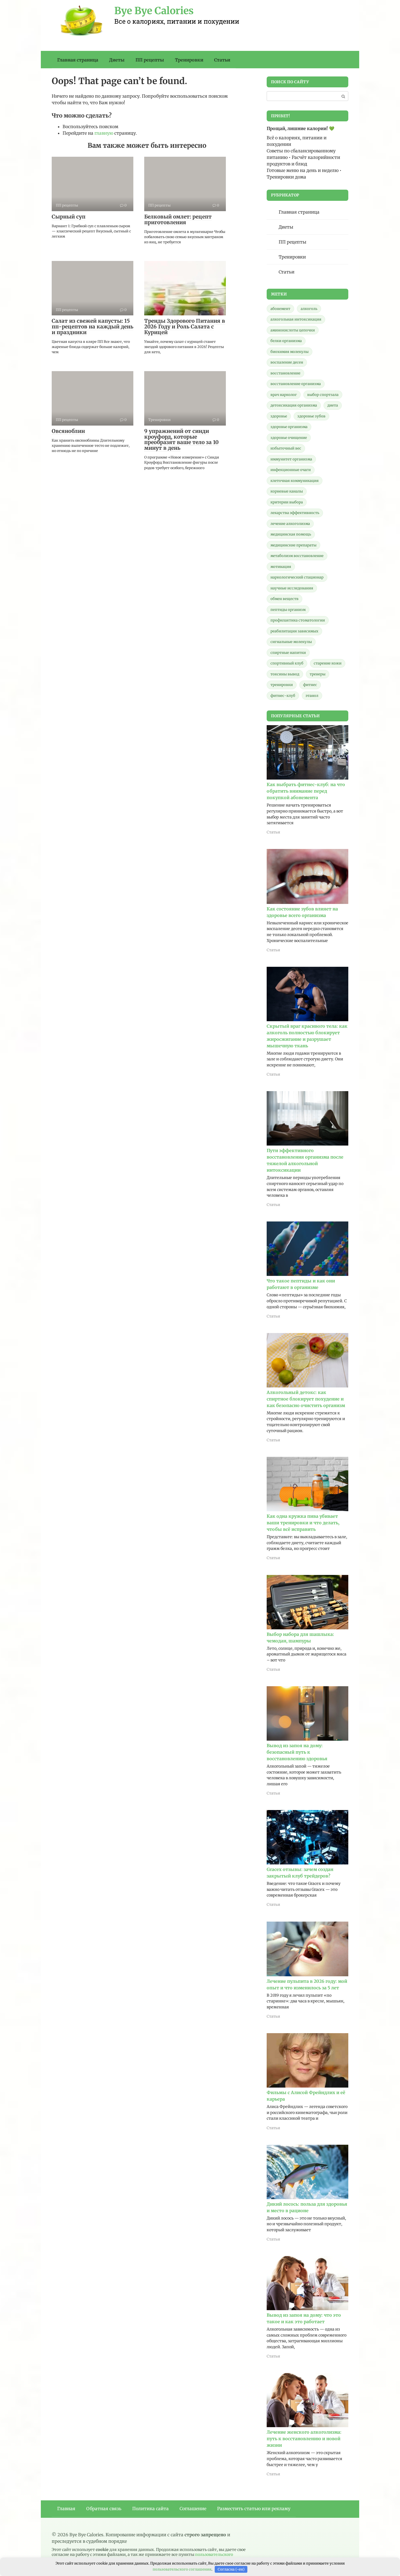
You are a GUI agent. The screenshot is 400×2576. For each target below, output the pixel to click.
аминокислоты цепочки (293, 330)
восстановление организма (296, 384)
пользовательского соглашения (182, 2569)
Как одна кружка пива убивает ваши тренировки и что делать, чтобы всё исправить (303, 1523)
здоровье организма (289, 427)
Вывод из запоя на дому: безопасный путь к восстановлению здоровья (297, 1752)
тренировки (282, 685)
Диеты (117, 60)
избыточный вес (286, 448)
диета (333, 405)
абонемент (280, 309)
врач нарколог (284, 395)
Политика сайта (150, 2509)
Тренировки (189, 60)
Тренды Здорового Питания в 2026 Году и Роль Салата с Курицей (185, 327)
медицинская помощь (291, 534)
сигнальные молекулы (291, 642)
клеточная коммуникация (295, 481)
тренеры (318, 674)
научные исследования (292, 588)
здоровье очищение (289, 438)
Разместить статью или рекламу (254, 2509)
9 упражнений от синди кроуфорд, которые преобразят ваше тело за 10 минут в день (181, 440)
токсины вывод (285, 674)
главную (104, 133)
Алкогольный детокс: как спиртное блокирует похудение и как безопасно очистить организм (306, 1399)
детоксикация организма (294, 405)
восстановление (285, 373)
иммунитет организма (291, 459)
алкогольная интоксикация (296, 319)
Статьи (222, 60)
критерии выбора (287, 502)
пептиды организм (288, 610)
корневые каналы (287, 491)
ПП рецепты (150, 60)
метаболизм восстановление (297, 556)
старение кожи (328, 663)
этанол (312, 696)
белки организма (286, 341)
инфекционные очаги (291, 470)
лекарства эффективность (295, 513)
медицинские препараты (293, 545)
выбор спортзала (323, 395)
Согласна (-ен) (231, 2569)
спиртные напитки (288, 653)
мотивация (281, 567)
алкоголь (309, 309)
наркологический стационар (297, 577)
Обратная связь (104, 2509)
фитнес (310, 685)
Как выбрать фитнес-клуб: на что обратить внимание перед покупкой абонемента (306, 791)
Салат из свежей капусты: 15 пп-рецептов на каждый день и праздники (93, 327)
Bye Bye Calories (154, 11)
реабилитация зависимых (294, 631)
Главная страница (78, 60)
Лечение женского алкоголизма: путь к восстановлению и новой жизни (304, 2439)
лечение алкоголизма (290, 524)
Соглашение (193, 2509)
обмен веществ (284, 599)
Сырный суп (69, 217)
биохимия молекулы (290, 352)
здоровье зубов (311, 416)
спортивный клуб (287, 663)
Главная (66, 2509)
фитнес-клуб (283, 696)
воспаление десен (287, 362)
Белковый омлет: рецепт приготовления (178, 219)
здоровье (279, 416)
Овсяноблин (68, 431)
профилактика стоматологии (298, 620)
